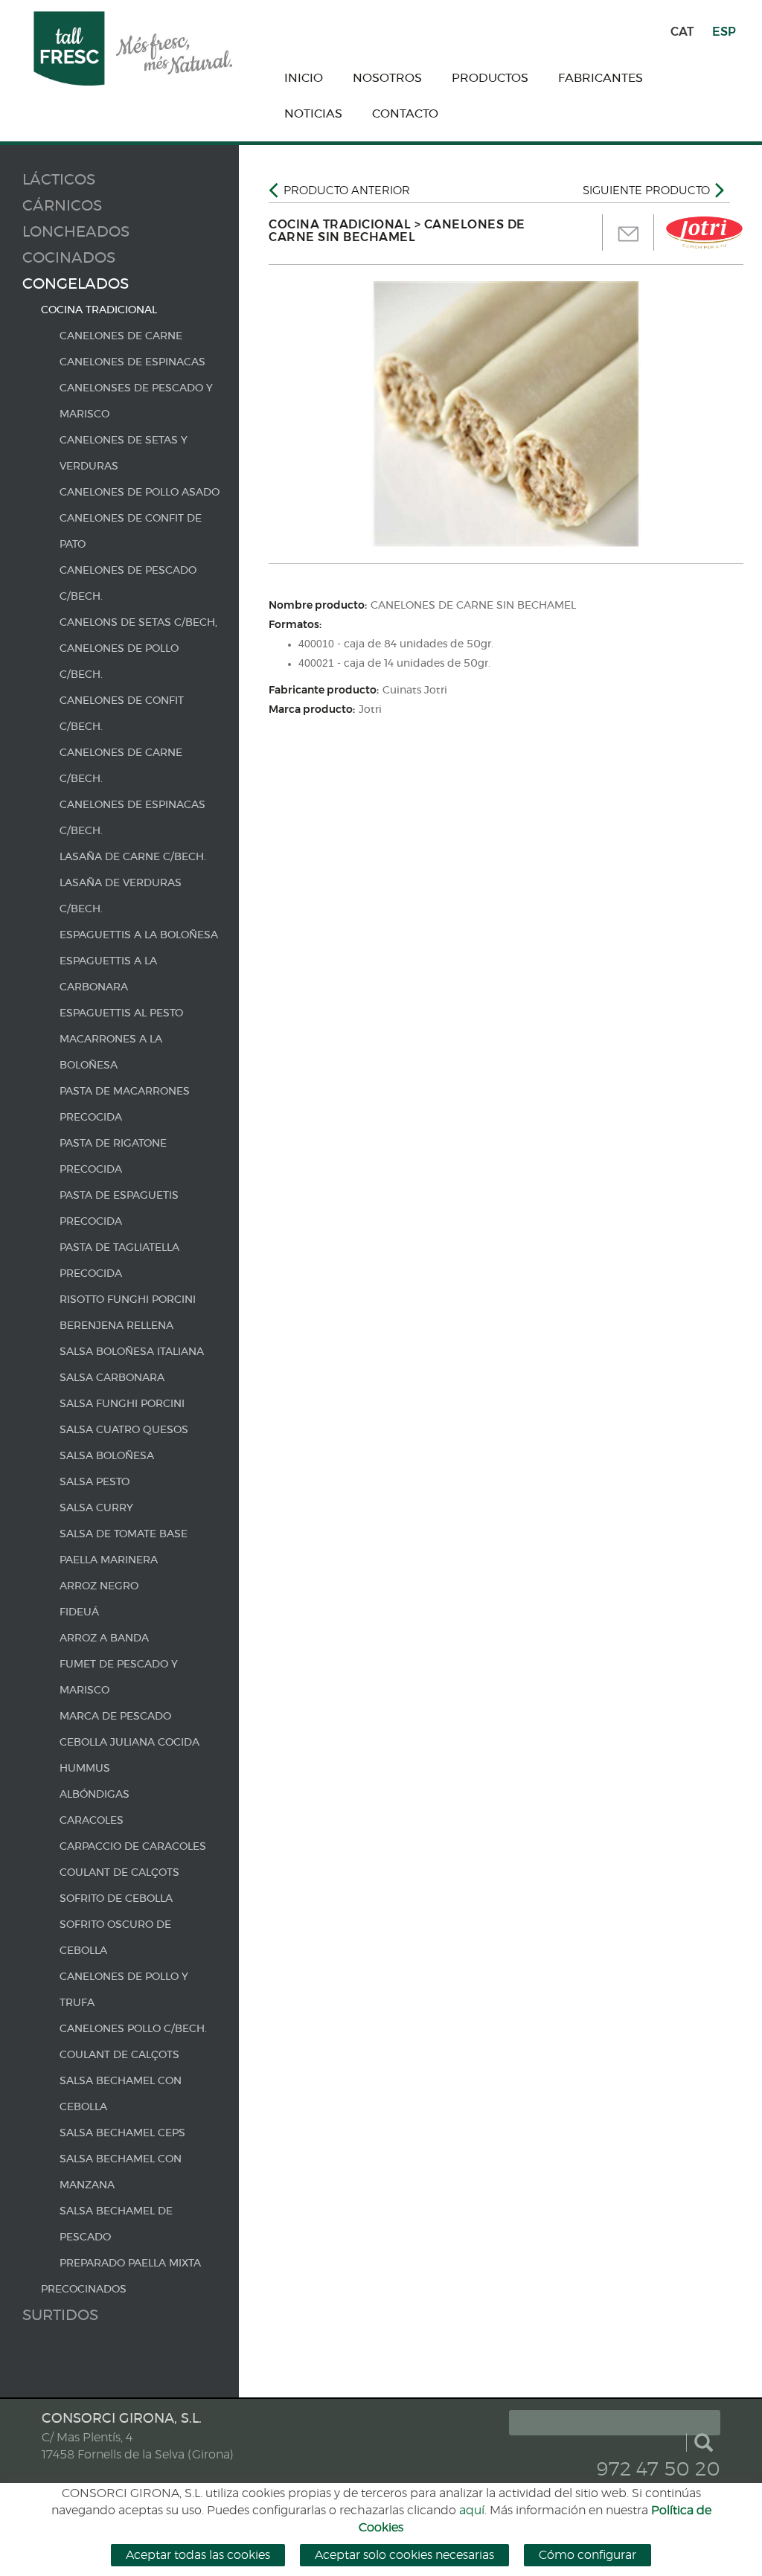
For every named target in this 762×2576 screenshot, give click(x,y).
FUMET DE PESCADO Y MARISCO (119, 1678)
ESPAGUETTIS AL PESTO (121, 1013)
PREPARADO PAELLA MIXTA (130, 2263)
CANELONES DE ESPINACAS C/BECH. (132, 818)
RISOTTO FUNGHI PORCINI (128, 1300)
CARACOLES (92, 1821)
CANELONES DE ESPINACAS (132, 362)
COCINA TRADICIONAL (99, 310)
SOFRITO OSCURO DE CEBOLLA (115, 1938)
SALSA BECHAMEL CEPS (122, 2133)
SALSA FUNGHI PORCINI (122, 1404)
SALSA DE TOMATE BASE (124, 1534)
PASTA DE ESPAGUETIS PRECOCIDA (119, 1209)
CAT (682, 32)
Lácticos (59, 180)
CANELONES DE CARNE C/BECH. (121, 766)
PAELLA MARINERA (109, 1560)
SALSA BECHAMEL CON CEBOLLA (121, 2094)
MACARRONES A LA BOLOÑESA (111, 1052)
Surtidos (60, 2316)
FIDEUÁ (79, 1612)
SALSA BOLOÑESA (107, 1456)
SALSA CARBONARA (112, 1378)
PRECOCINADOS (84, 2290)
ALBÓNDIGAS (95, 1795)
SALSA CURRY (96, 1508)
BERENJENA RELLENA (116, 1326)
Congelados (76, 284)
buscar (703, 2442)
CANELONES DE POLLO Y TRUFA (124, 1990)
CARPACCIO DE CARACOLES (133, 1847)
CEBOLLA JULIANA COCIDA (129, 1743)
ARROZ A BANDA (104, 1638)
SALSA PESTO (95, 1482)
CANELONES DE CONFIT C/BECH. (122, 714)
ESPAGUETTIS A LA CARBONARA (108, 974)
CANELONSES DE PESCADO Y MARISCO (136, 401)
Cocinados (69, 258)
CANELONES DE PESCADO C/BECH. (128, 584)
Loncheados (76, 232)
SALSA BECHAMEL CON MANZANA (121, 2172)
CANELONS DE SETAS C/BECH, (138, 623)
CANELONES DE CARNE (121, 336)
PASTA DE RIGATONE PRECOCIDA (113, 1157)
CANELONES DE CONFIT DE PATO (131, 532)
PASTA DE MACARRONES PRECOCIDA (125, 1105)
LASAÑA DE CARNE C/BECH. (133, 857)
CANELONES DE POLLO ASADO (140, 493)
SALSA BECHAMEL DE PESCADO (116, 2224)
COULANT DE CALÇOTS (119, 1873)
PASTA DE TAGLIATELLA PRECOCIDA (119, 1261)
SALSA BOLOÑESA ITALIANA (132, 1352)
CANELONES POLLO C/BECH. (133, 2029)
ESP (724, 32)
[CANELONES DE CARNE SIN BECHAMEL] (506, 414)
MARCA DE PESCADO (115, 1717)
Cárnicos (62, 206)
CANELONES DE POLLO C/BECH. (119, 662)
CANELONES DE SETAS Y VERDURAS (124, 454)
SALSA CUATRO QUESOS (124, 1430)
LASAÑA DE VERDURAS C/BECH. (121, 896)
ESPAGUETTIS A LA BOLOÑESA (139, 935)
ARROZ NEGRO (99, 1586)
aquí (472, 2511)
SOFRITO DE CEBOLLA (116, 1899)
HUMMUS (85, 1769)
